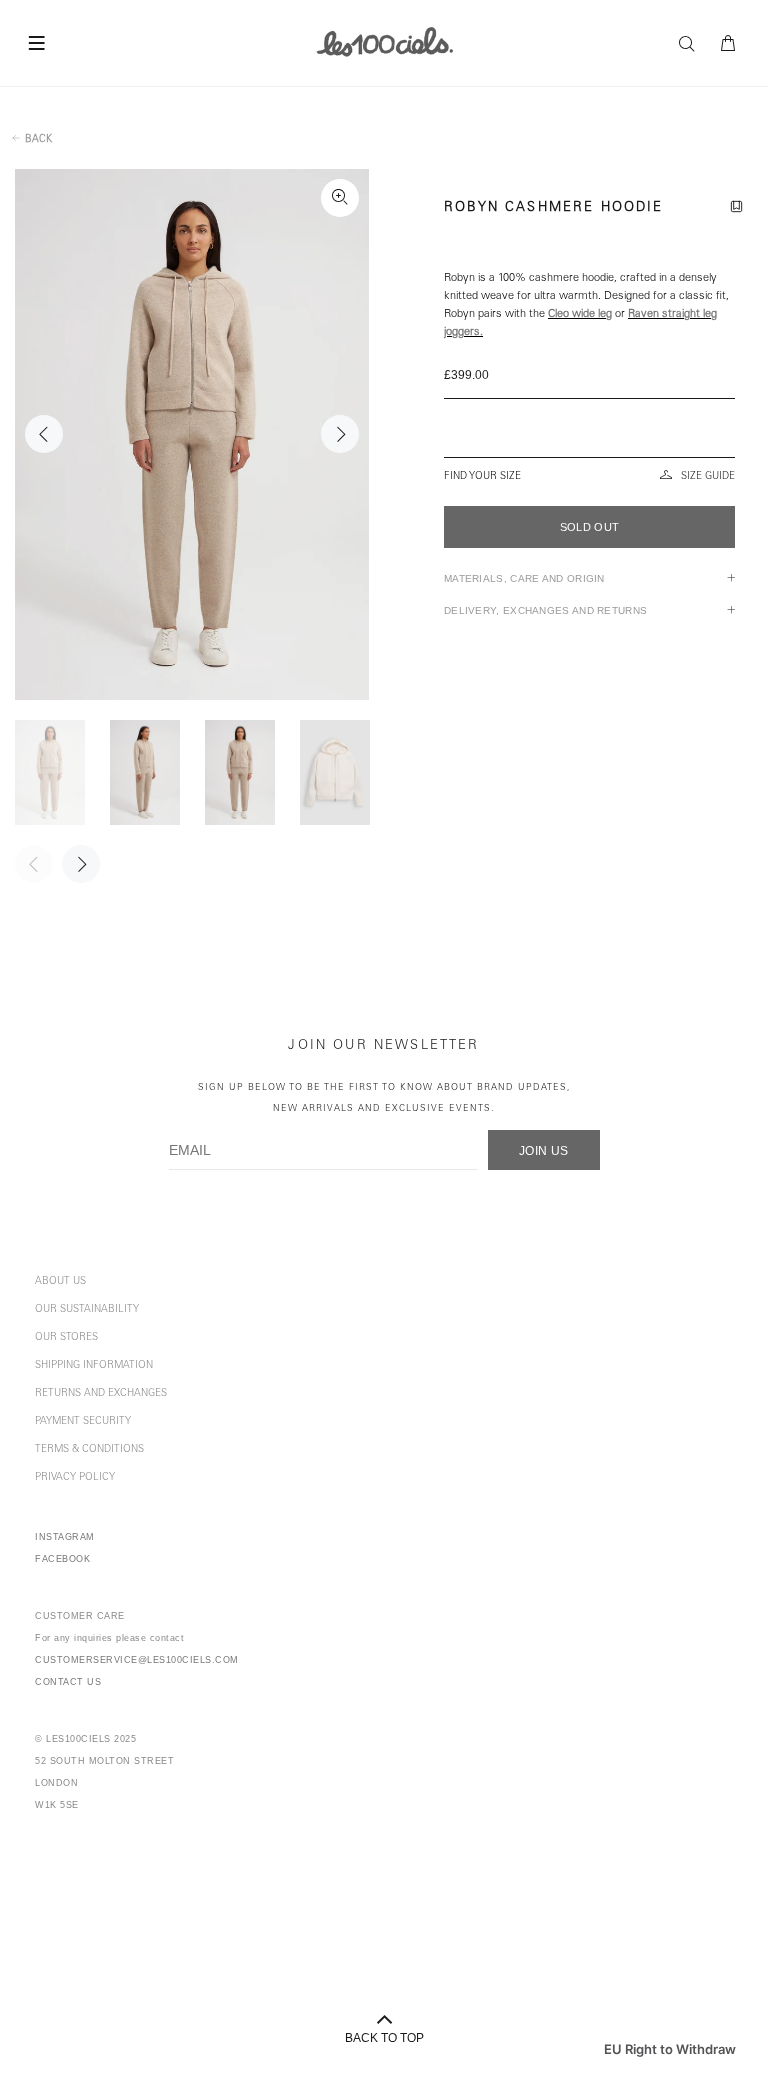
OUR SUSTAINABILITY (87, 1310)
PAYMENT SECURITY (83, 1422)
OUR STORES (66, 1338)
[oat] (588, 412)
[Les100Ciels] (384, 41)
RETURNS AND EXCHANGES (101, 1394)
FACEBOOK (62, 1559)
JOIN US (544, 1151)
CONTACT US (68, 1682)
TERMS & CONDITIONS (89, 1450)
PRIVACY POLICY (75, 1478)
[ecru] (589, 444)
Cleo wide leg (580, 314)
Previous (44, 434)
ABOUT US (60, 1282)
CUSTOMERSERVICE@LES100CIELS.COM (137, 1660)
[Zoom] (340, 198)
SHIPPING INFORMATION (94, 1366)
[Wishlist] (740, 209)
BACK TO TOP (384, 2038)
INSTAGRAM (65, 1537)
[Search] (692, 44)
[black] (589, 428)
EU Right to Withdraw (670, 2049)
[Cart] (729, 44)
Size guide (708, 477)
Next (340, 434)
